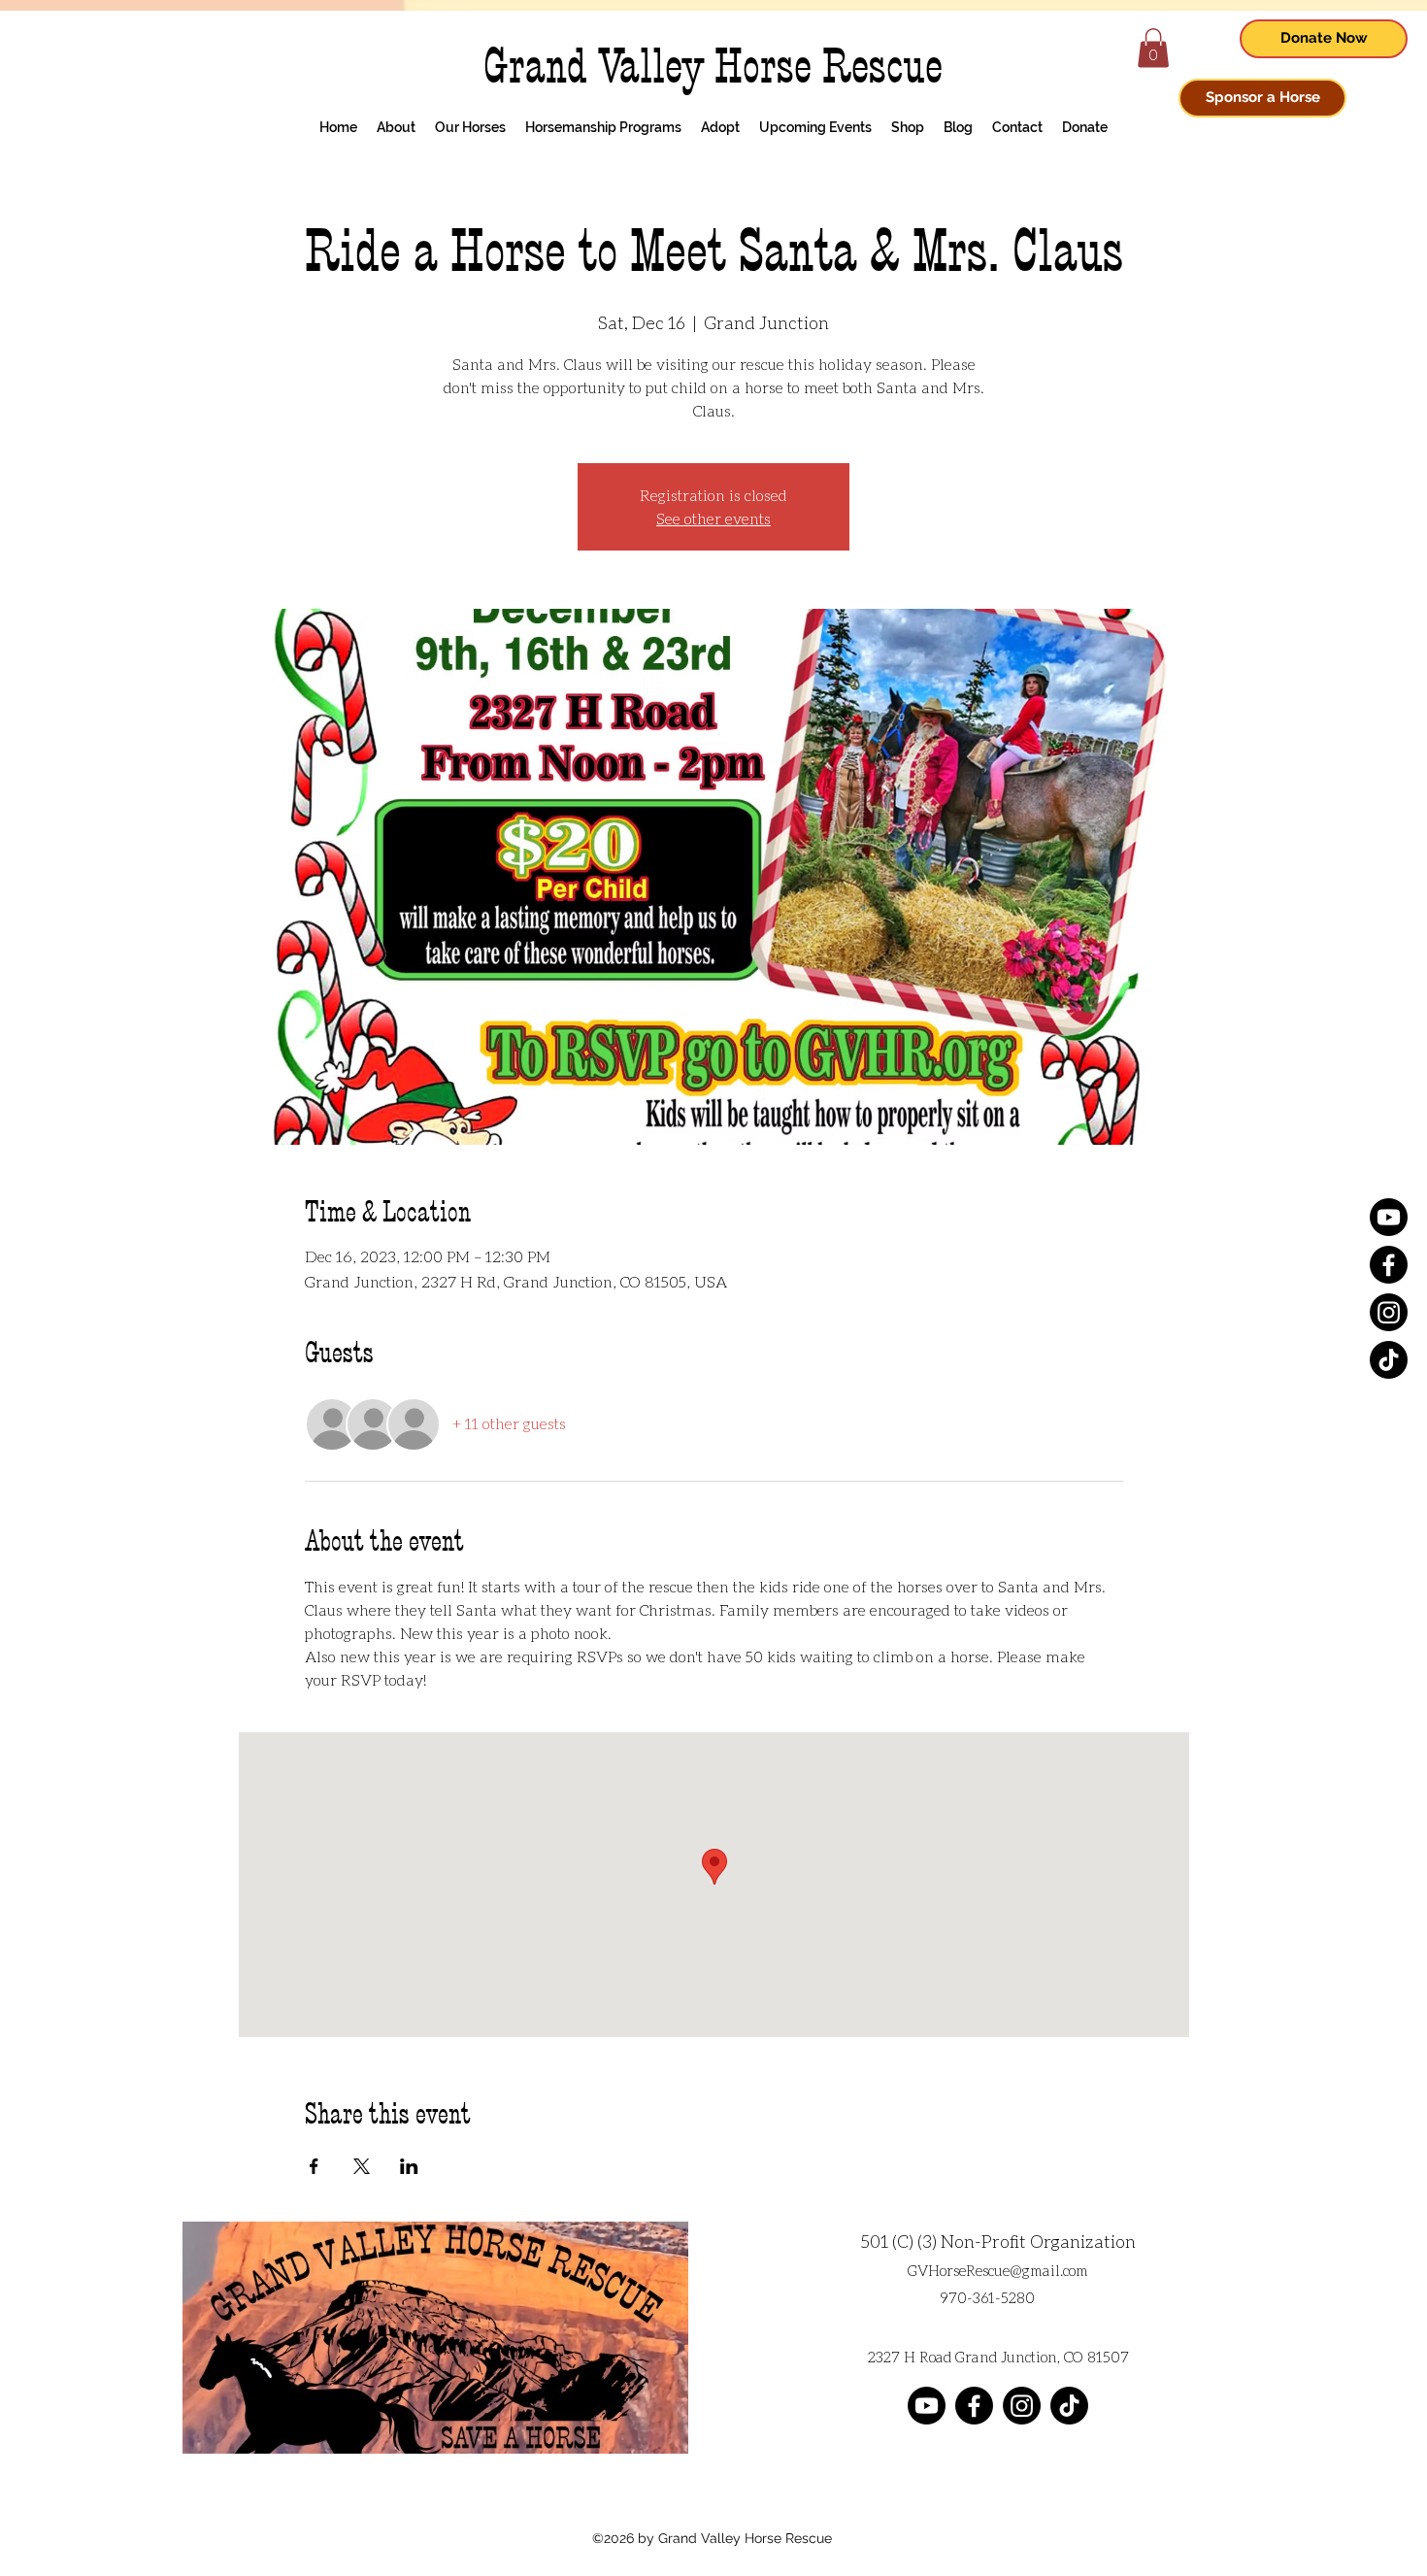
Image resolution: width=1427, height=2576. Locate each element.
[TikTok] (1389, 1360)
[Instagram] (1389, 1312)
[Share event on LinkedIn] (409, 2166)
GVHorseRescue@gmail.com (998, 2270)
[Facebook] (1389, 1265)
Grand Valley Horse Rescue (713, 67)
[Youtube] (1389, 1217)
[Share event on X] (362, 2166)
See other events (713, 518)
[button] (1153, 48)
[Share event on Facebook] (314, 2166)
